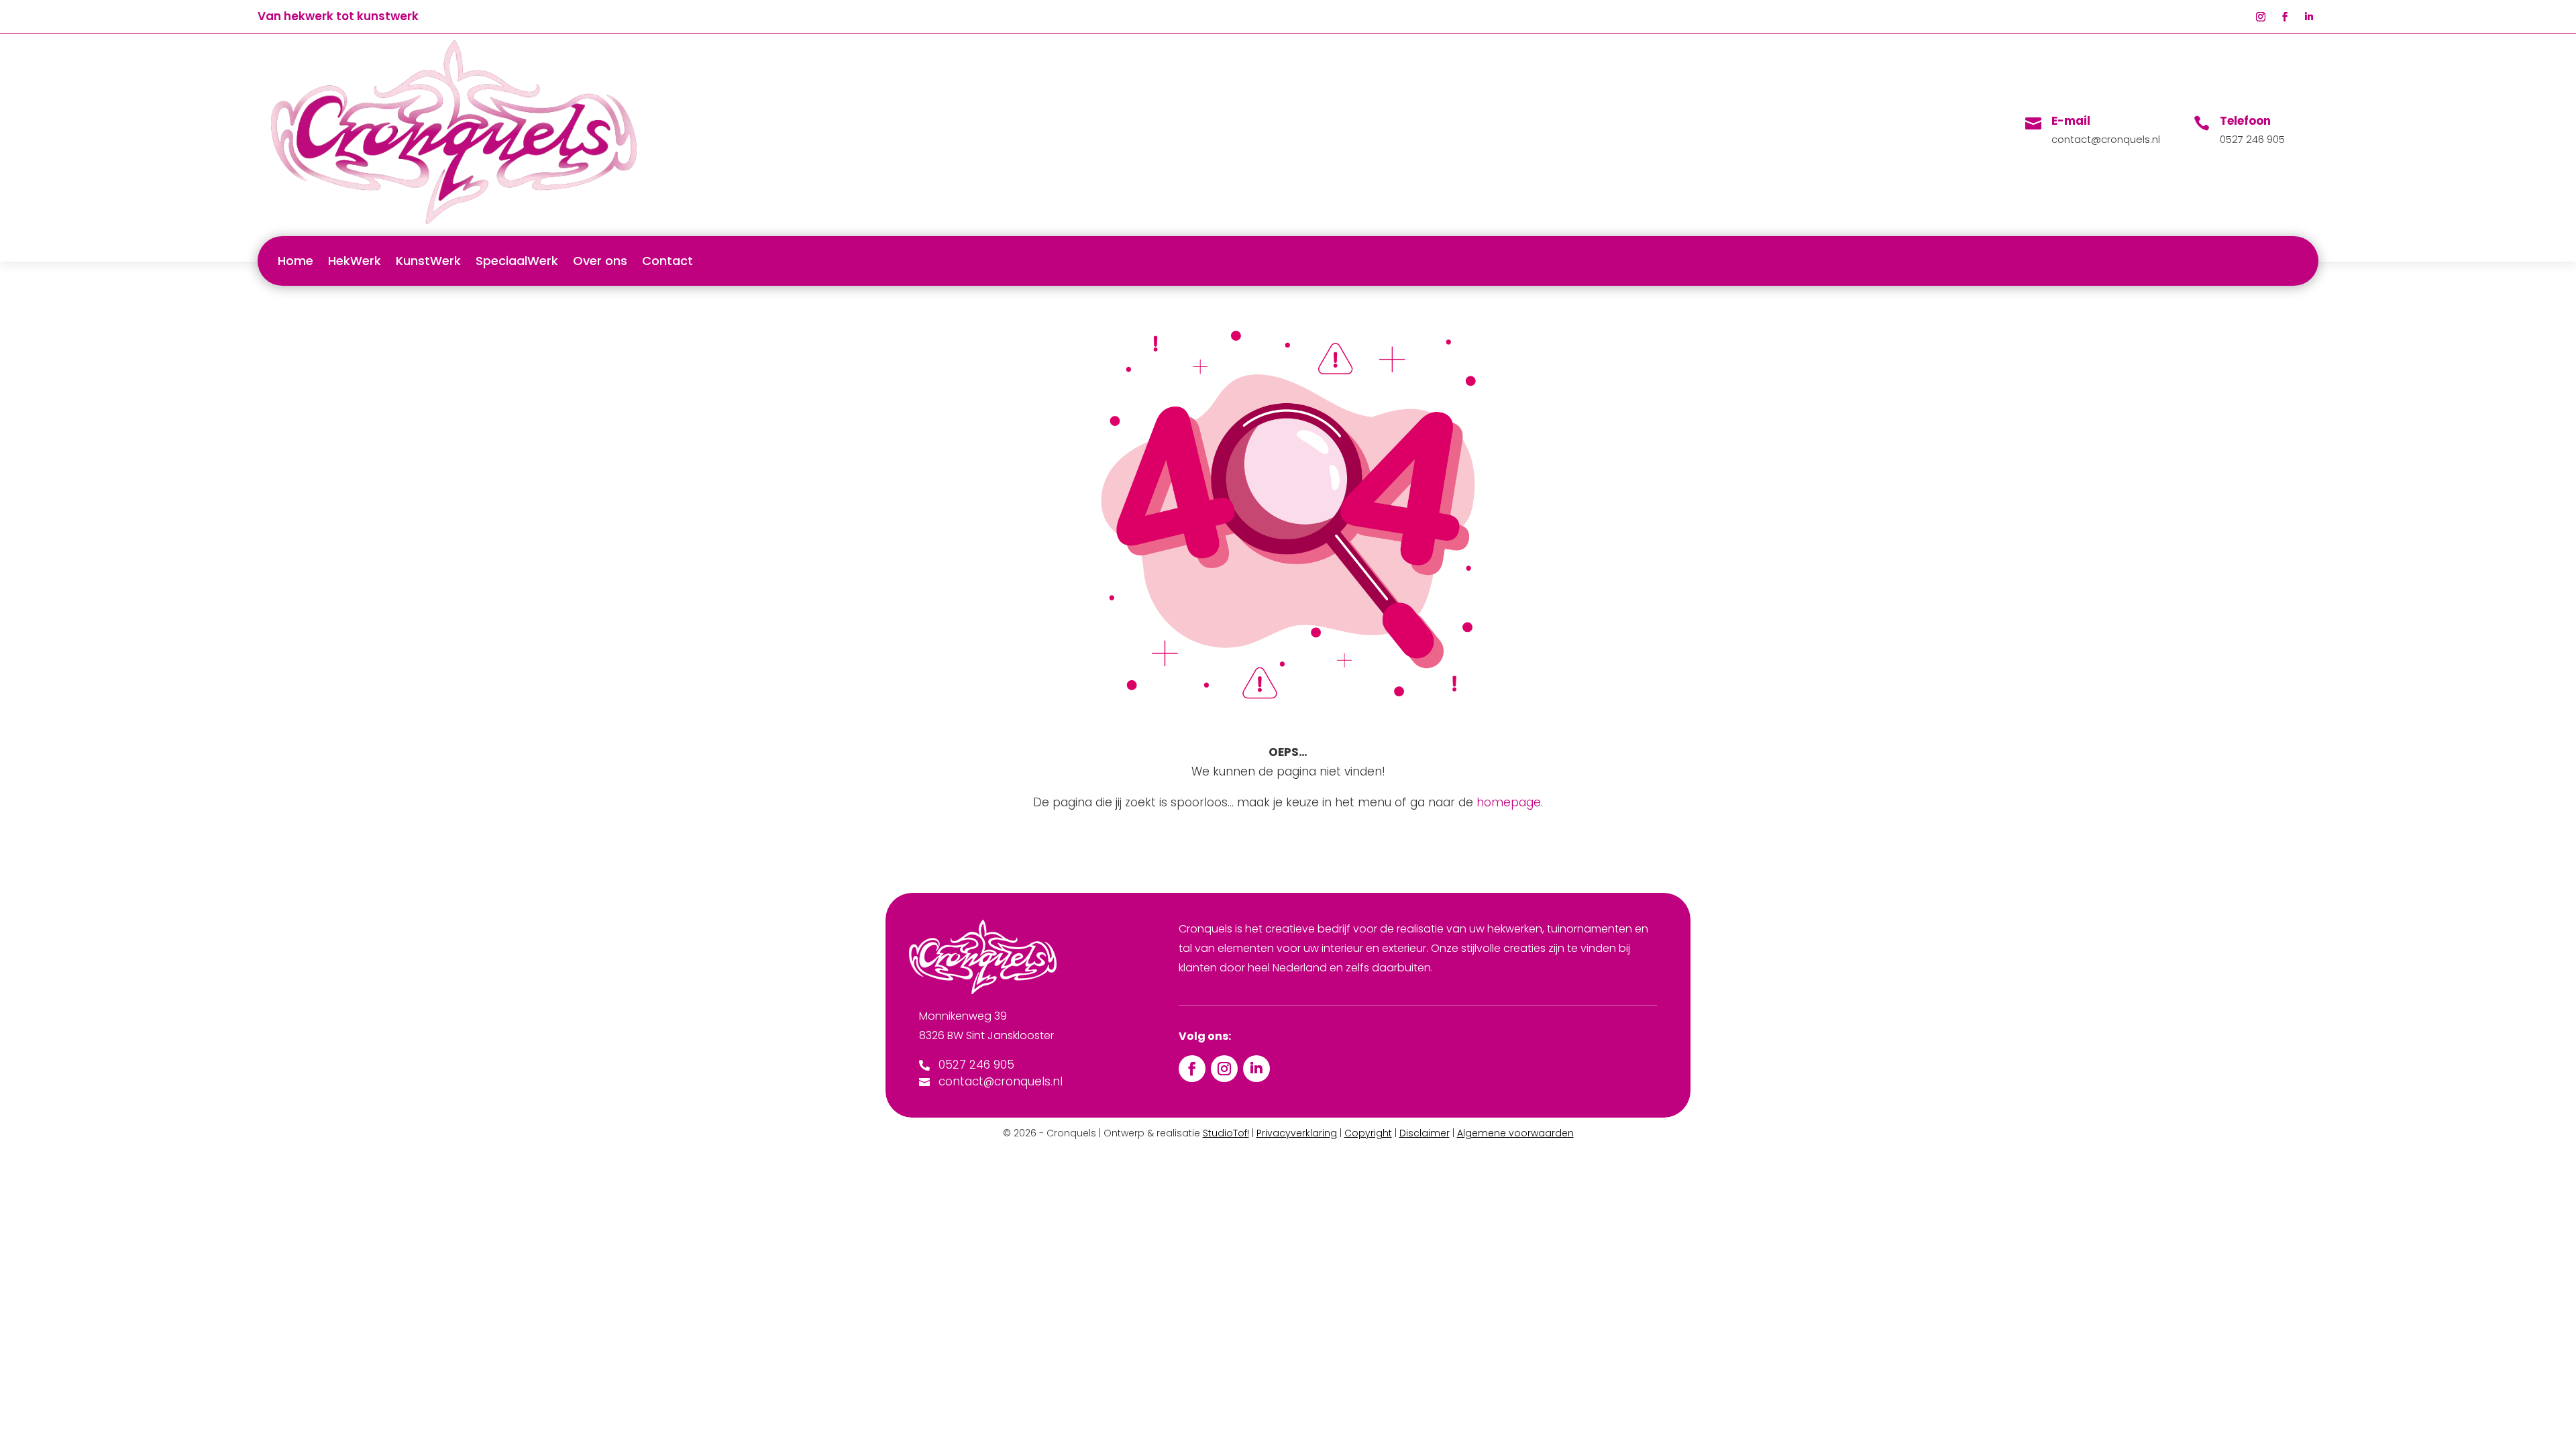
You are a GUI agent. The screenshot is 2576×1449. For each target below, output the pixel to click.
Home (296, 261)
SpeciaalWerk (517, 261)
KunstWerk (428, 261)
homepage (1509, 802)
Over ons (600, 261)
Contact (667, 261)
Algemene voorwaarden (1515, 1133)
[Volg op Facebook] (2285, 17)
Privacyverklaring (1297, 1133)
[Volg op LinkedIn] (2309, 17)
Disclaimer (1425, 1133)
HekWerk (355, 261)
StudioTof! (1226, 1133)
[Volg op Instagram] (2261, 17)
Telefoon (2245, 121)
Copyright (1368, 1133)
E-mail (2071, 121)
